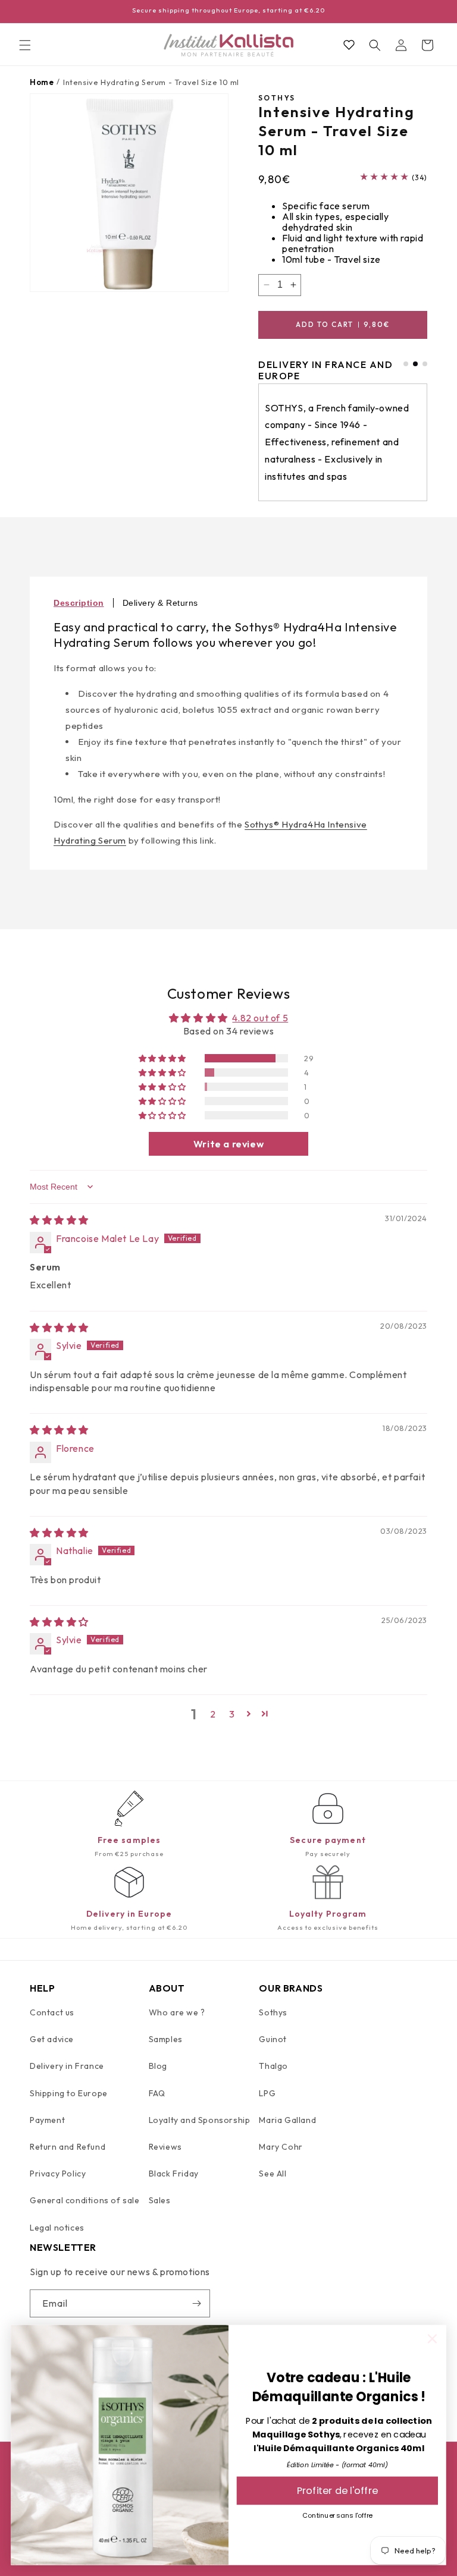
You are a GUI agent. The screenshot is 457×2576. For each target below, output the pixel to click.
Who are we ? (177, 2012)
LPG (267, 2093)
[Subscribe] (196, 2303)
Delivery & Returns (160, 603)
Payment (47, 2120)
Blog (158, 2066)
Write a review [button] (228, 1144)
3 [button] (232, 1714)
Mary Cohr (281, 2147)
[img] (59, 1220)
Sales (160, 2200)
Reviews (165, 2147)
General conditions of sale (85, 2200)
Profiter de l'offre (337, 2491)
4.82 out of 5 (260, 1018)
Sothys (273, 2012)
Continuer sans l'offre (337, 2515)
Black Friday (174, 2174)
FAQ (157, 2093)
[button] (25, 45)
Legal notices (57, 2228)
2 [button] (213, 1714)
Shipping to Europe (69, 2093)
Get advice (52, 2039)
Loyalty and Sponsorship (200, 2120)
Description (79, 603)
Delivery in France (67, 2066)
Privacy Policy (58, 2174)
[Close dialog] (432, 2339)
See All (273, 2174)
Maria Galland (287, 2120)
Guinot (273, 2039)
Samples (166, 2039)
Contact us (52, 2012)
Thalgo (273, 2066)
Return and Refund (68, 2147)
